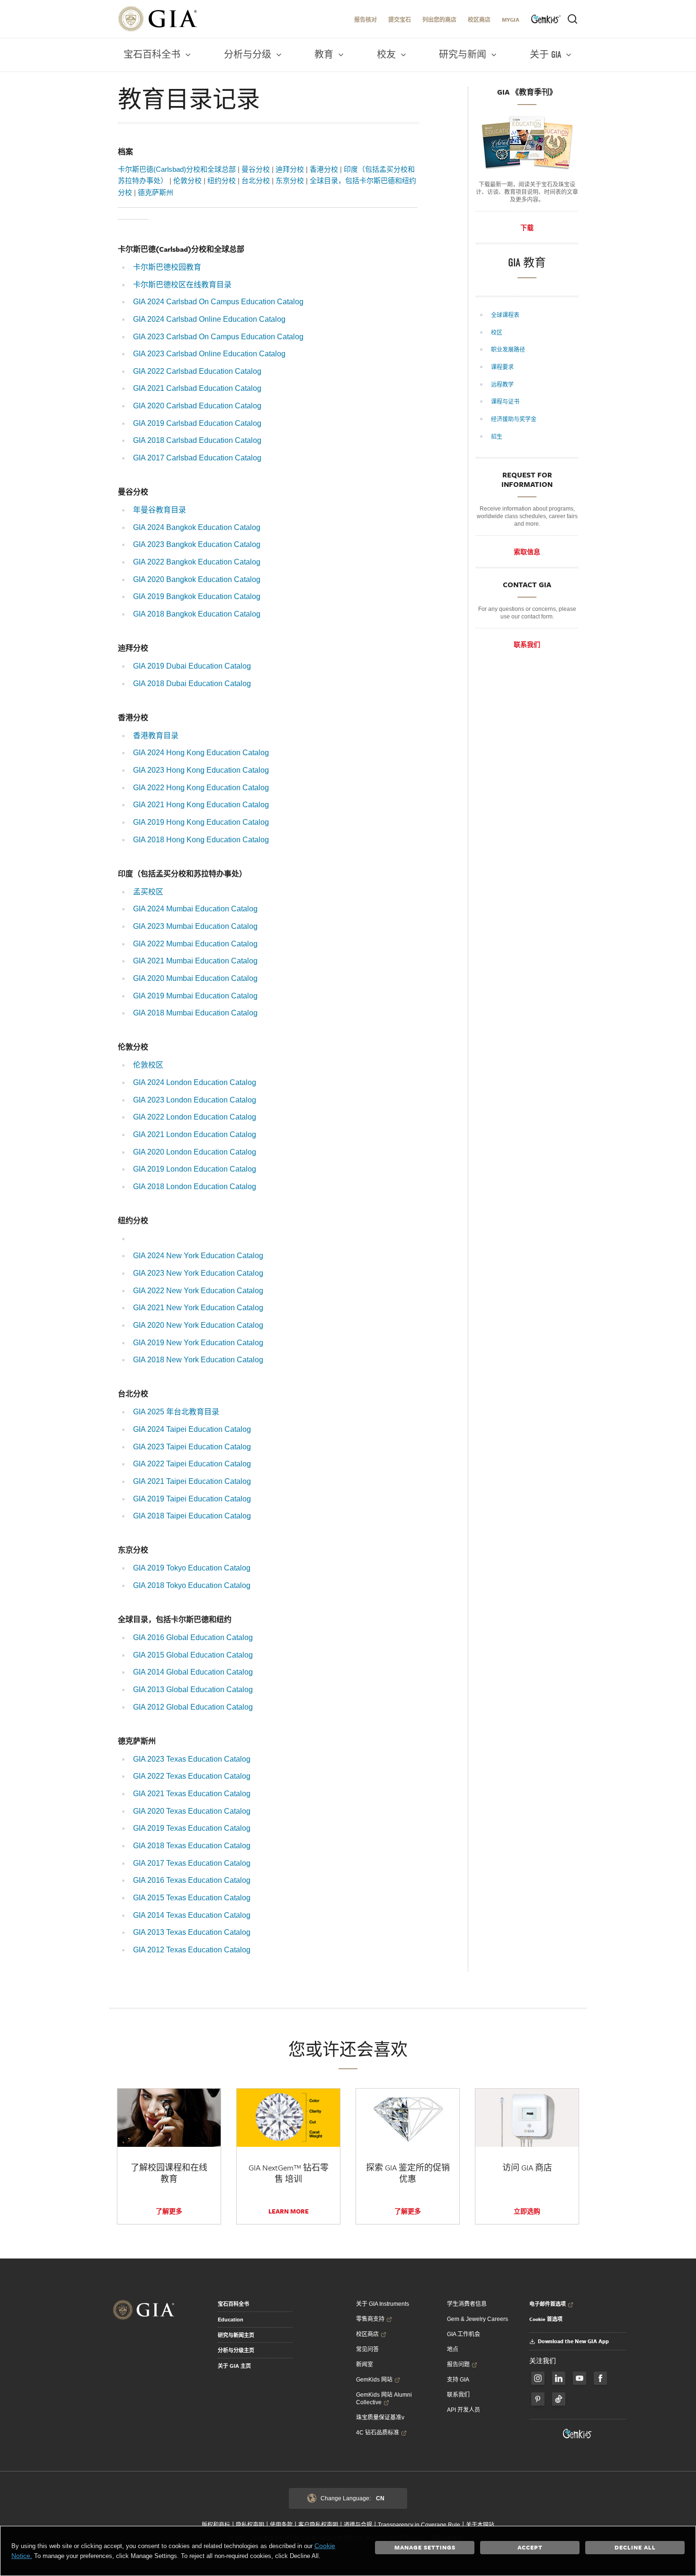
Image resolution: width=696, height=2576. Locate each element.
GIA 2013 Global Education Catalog (193, 1689)
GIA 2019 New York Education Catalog (198, 1343)
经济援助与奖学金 (514, 419)
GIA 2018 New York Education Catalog (198, 1360)
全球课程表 (506, 315)
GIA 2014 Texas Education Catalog (192, 1915)
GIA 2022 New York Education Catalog (198, 1291)
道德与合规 (358, 2525)
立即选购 (527, 2211)
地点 (453, 2349)
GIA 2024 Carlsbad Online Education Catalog (209, 319)
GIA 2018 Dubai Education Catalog (192, 684)
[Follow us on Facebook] (538, 2378)
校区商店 (479, 20)
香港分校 (324, 169)
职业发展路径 (509, 350)
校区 (497, 333)
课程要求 (503, 367)
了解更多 (169, 2211)
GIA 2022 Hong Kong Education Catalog (201, 788)
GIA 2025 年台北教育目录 (176, 1412)
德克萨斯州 (156, 192)
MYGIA (511, 20)
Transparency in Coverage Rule (419, 2525)
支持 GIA (458, 2380)
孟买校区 (148, 892)
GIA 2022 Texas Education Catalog (192, 1776)
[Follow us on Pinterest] (538, 2399)
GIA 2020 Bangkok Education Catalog (197, 579)
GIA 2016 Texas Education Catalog (192, 1880)
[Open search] (572, 19)
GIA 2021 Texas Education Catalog (192, 1794)
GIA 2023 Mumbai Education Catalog (195, 926)
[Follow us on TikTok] (559, 2399)
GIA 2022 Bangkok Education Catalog (197, 562)
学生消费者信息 (467, 2304)
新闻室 (365, 2364)
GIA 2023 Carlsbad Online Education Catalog (209, 354)
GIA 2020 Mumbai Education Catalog (195, 978)
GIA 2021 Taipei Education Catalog (192, 1481)
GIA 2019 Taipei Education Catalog (192, 1499)
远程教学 (503, 385)
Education (231, 2320)
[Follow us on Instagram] (600, 2378)
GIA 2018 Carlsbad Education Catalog (197, 440)
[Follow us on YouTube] (580, 2378)
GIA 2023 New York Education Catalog (198, 1273)
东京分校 (290, 181)
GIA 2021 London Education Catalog (195, 1134)
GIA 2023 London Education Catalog (195, 1100)
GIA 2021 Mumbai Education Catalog (195, 961)
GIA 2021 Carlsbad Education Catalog (197, 388)
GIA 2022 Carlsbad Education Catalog (197, 371)
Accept (530, 2547)
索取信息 (527, 552)
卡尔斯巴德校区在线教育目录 (182, 285)
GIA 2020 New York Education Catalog (198, 1325)
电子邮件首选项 (548, 2304)
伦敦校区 (148, 1065)
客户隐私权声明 (318, 2525)
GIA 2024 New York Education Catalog (198, 1256)
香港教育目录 (156, 736)
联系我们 (527, 644)
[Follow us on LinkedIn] (559, 2378)
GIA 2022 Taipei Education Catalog (192, 1464)
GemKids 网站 (374, 2380)
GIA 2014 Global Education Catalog (193, 1672)
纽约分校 (222, 181)
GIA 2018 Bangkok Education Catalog (197, 614)
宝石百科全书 (233, 2304)
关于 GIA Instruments (383, 2304)
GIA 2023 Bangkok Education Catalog (197, 544)
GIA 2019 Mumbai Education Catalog (195, 996)
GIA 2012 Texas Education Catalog (192, 1950)
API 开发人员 (464, 2410)
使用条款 (281, 2525)
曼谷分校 (256, 169)
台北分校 (256, 181)
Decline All (635, 2547)
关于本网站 (480, 2525)
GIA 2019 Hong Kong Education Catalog (201, 822)
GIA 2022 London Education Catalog (195, 1117)
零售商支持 (370, 2319)
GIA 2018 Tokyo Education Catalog (192, 1585)
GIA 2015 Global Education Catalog (193, 1655)
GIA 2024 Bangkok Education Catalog (197, 527)
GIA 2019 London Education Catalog (195, 1169)
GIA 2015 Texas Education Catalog (192, 1898)
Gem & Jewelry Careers (477, 2319)
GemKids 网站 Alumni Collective (384, 2399)
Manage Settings (425, 2547)
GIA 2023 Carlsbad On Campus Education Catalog (218, 337)
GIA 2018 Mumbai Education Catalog (195, 1013)
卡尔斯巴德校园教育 (167, 267)
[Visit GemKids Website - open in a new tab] (578, 2434)
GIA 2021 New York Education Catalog (198, 1308)
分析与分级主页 (236, 2350)
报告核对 (366, 20)
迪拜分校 (290, 169)
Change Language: (352, 2498)
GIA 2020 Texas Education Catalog (192, 1811)
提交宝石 (400, 20)
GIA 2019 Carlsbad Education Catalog (197, 423)
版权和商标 (216, 2525)
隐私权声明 (250, 2525)
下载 (527, 228)
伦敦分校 (187, 181)
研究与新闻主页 (236, 2335)
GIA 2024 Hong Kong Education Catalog (201, 753)
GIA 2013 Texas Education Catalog (192, 1932)
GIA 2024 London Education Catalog (195, 1082)
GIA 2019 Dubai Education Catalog (192, 666)
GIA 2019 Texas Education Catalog (192, 1828)
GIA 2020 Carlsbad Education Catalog (197, 406)
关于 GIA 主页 (234, 2366)
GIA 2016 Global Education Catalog (193, 1637)
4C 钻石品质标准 (378, 2433)
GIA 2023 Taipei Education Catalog (192, 1447)
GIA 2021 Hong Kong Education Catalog (201, 805)
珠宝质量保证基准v (380, 2417)
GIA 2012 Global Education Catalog (193, 1707)
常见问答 (367, 2349)
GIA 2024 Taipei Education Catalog (192, 1429)
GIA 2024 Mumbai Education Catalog (195, 909)
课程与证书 (506, 402)
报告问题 (458, 2364)
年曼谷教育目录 (160, 510)
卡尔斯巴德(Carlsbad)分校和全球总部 (177, 169)
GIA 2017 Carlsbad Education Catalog (197, 458)
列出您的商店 (439, 20)
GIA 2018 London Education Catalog (195, 1187)
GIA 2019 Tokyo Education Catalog (192, 1568)
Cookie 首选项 (546, 2319)
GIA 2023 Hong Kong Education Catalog (201, 770)
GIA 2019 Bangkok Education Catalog (197, 596)
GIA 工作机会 (464, 2334)
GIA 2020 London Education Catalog (195, 1152)
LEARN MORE (289, 2211)
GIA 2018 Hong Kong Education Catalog (201, 840)
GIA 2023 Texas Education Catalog (192, 1759)
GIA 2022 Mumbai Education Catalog (195, 944)
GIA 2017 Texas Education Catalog (192, 1863)
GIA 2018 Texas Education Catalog (192, 1846)
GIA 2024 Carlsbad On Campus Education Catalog (218, 302)
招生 (497, 437)
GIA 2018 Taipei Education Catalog (192, 1516)
